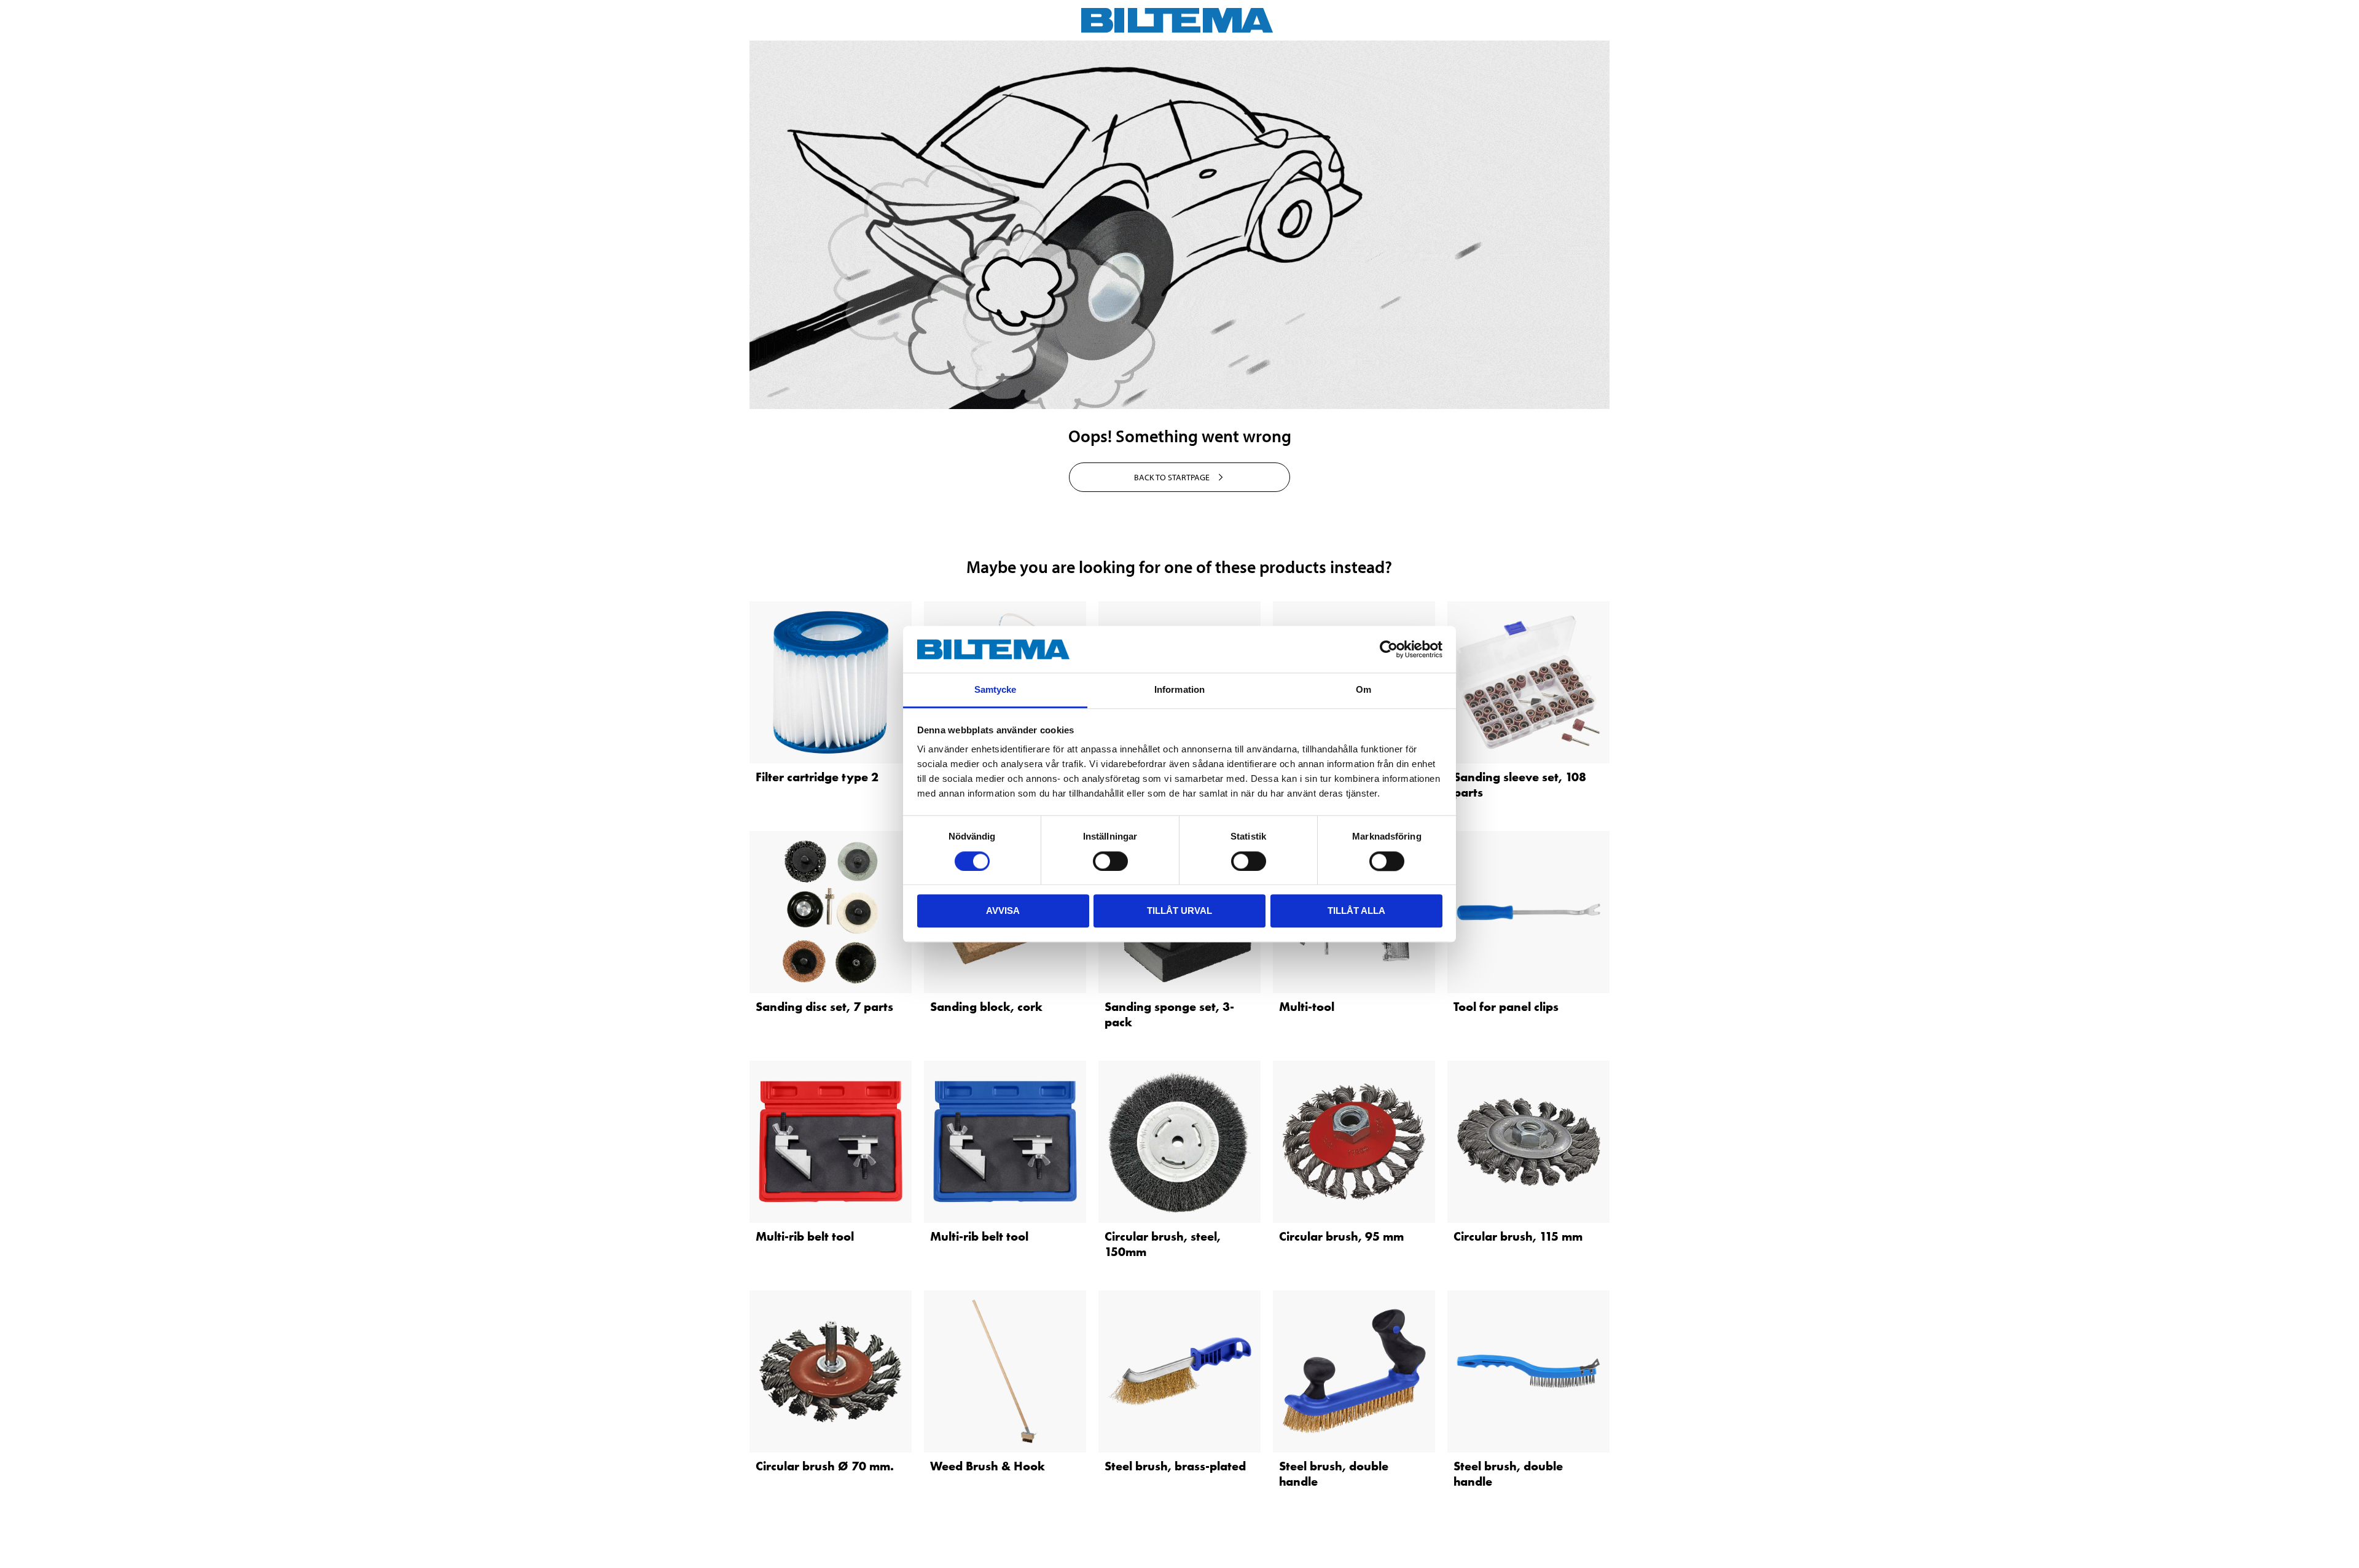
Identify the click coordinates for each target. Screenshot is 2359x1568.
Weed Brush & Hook (988, 1466)
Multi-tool (1307, 1007)
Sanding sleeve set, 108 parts (1520, 785)
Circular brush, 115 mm (1518, 1236)
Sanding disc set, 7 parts (824, 1007)
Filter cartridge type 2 (817, 777)
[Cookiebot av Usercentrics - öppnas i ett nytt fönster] (1389, 649)
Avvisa (1003, 911)
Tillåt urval (1179, 911)
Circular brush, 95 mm (1341, 1236)
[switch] (1110, 861)
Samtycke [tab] (996, 690)
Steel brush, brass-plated (1175, 1466)
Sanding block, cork (986, 1007)
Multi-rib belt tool (805, 1236)
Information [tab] (1179, 690)
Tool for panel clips (1506, 1007)
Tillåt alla (1356, 911)
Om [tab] (1363, 690)
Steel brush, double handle (1334, 1474)
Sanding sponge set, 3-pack (1169, 1014)
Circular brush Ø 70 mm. (825, 1466)
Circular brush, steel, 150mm (1163, 1244)
